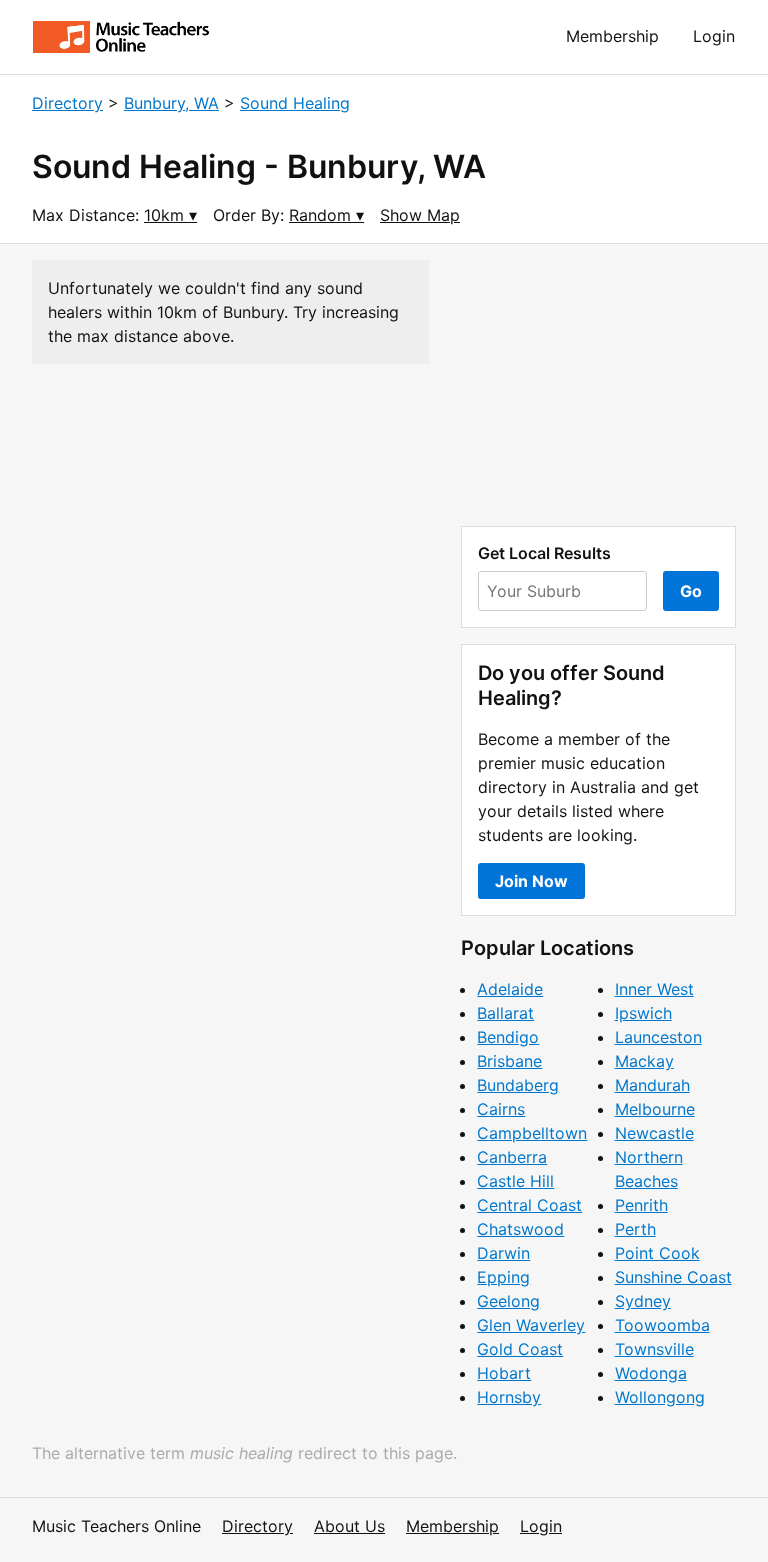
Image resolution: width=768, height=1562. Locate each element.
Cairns (501, 1109)
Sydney (643, 1301)
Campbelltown (532, 1133)
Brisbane (509, 1061)
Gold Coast (520, 1349)
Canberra (512, 1157)
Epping (503, 1277)
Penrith (641, 1205)
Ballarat (505, 1013)
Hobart (504, 1373)
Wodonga (651, 1373)
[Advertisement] (598, 385)
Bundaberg (518, 1085)
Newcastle (654, 1133)
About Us (349, 1526)
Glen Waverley (531, 1325)
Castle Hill (515, 1181)
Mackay (644, 1061)
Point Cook (657, 1253)
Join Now (531, 881)
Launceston (658, 1037)
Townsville (654, 1349)
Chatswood (520, 1229)
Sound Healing (295, 103)
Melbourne (655, 1109)
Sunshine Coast (673, 1277)
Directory (67, 103)
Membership (612, 36)
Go (691, 591)
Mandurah (652, 1085)
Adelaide (510, 989)
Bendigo (508, 1037)
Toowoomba (662, 1325)
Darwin (503, 1253)
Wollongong (660, 1397)
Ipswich (643, 1013)
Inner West (654, 989)
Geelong (508, 1301)
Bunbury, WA (171, 103)
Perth (635, 1229)
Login (714, 36)
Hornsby (509, 1397)
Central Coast (529, 1205)
